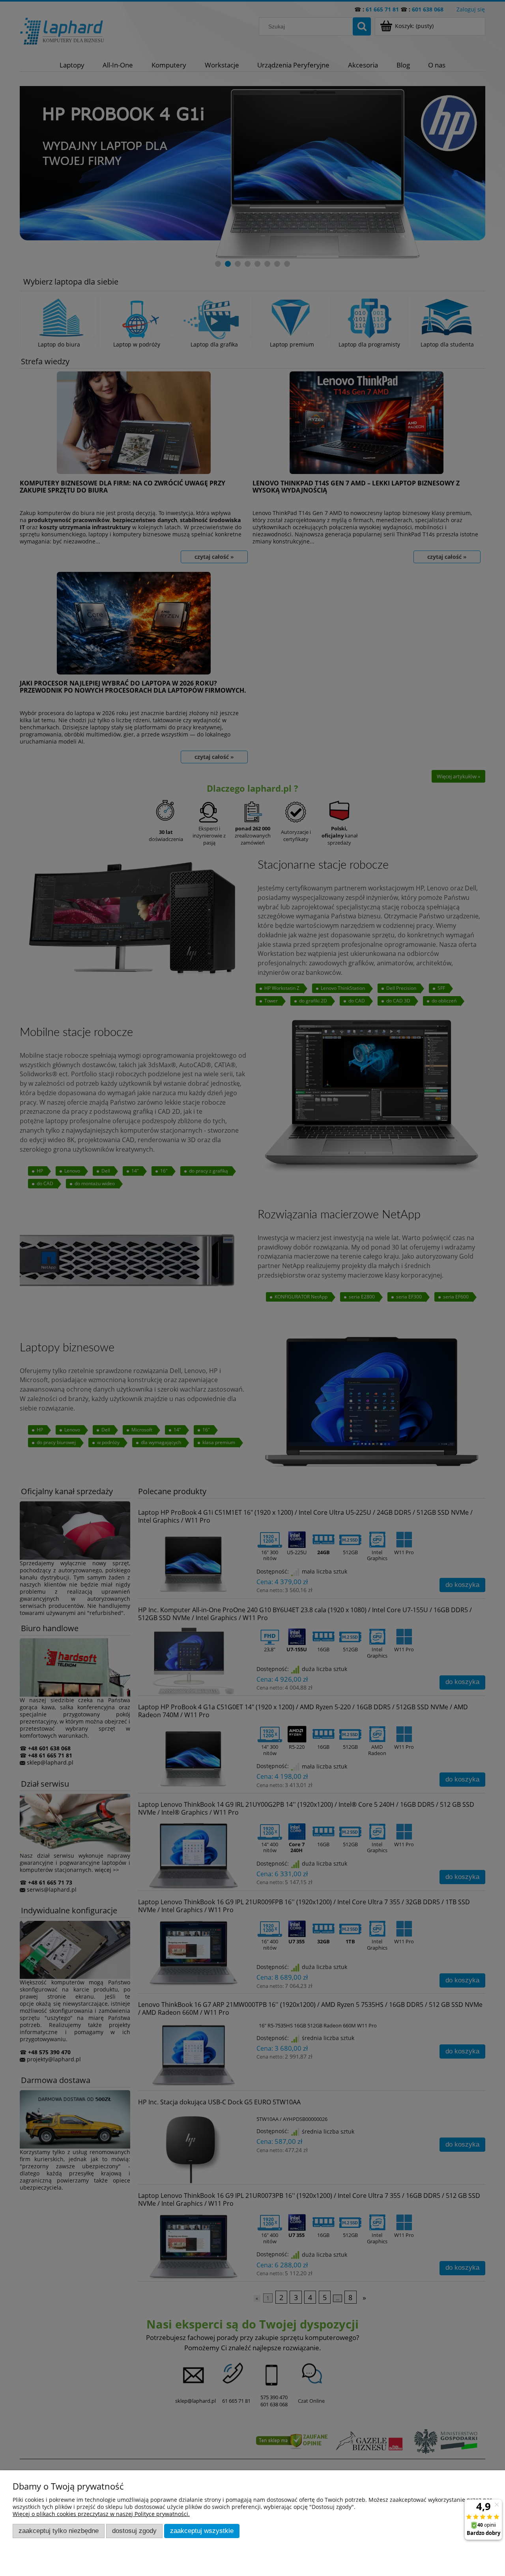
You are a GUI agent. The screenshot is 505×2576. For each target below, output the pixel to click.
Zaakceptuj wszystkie (202, 2531)
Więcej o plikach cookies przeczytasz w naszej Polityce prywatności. (101, 2514)
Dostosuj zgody (134, 2531)
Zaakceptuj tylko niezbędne (59, 2531)
